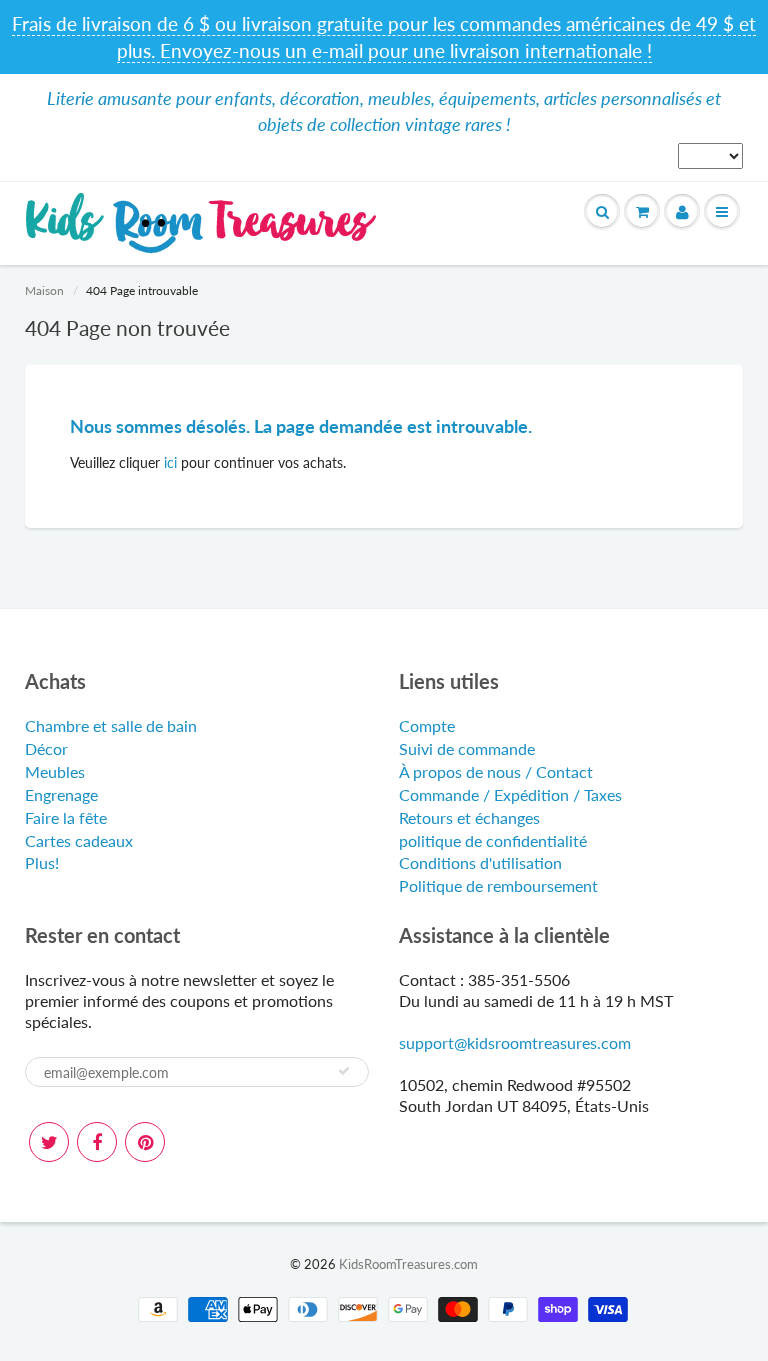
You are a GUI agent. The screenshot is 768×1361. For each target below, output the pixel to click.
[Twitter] (49, 1142)
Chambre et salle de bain (111, 725)
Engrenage (61, 794)
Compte (427, 725)
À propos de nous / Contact (496, 771)
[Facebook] (97, 1142)
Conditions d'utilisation (480, 862)
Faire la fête (66, 817)
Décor (46, 748)
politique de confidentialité (493, 840)
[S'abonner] (344, 1071)
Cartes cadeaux (79, 840)
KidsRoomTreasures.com (408, 1264)
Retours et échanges (469, 817)
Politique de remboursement (498, 885)
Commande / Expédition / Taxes (510, 794)
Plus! (42, 862)
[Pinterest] (145, 1142)
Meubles (55, 771)
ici (170, 462)
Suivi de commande (467, 748)
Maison (44, 290)
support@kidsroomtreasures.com (515, 1042)
